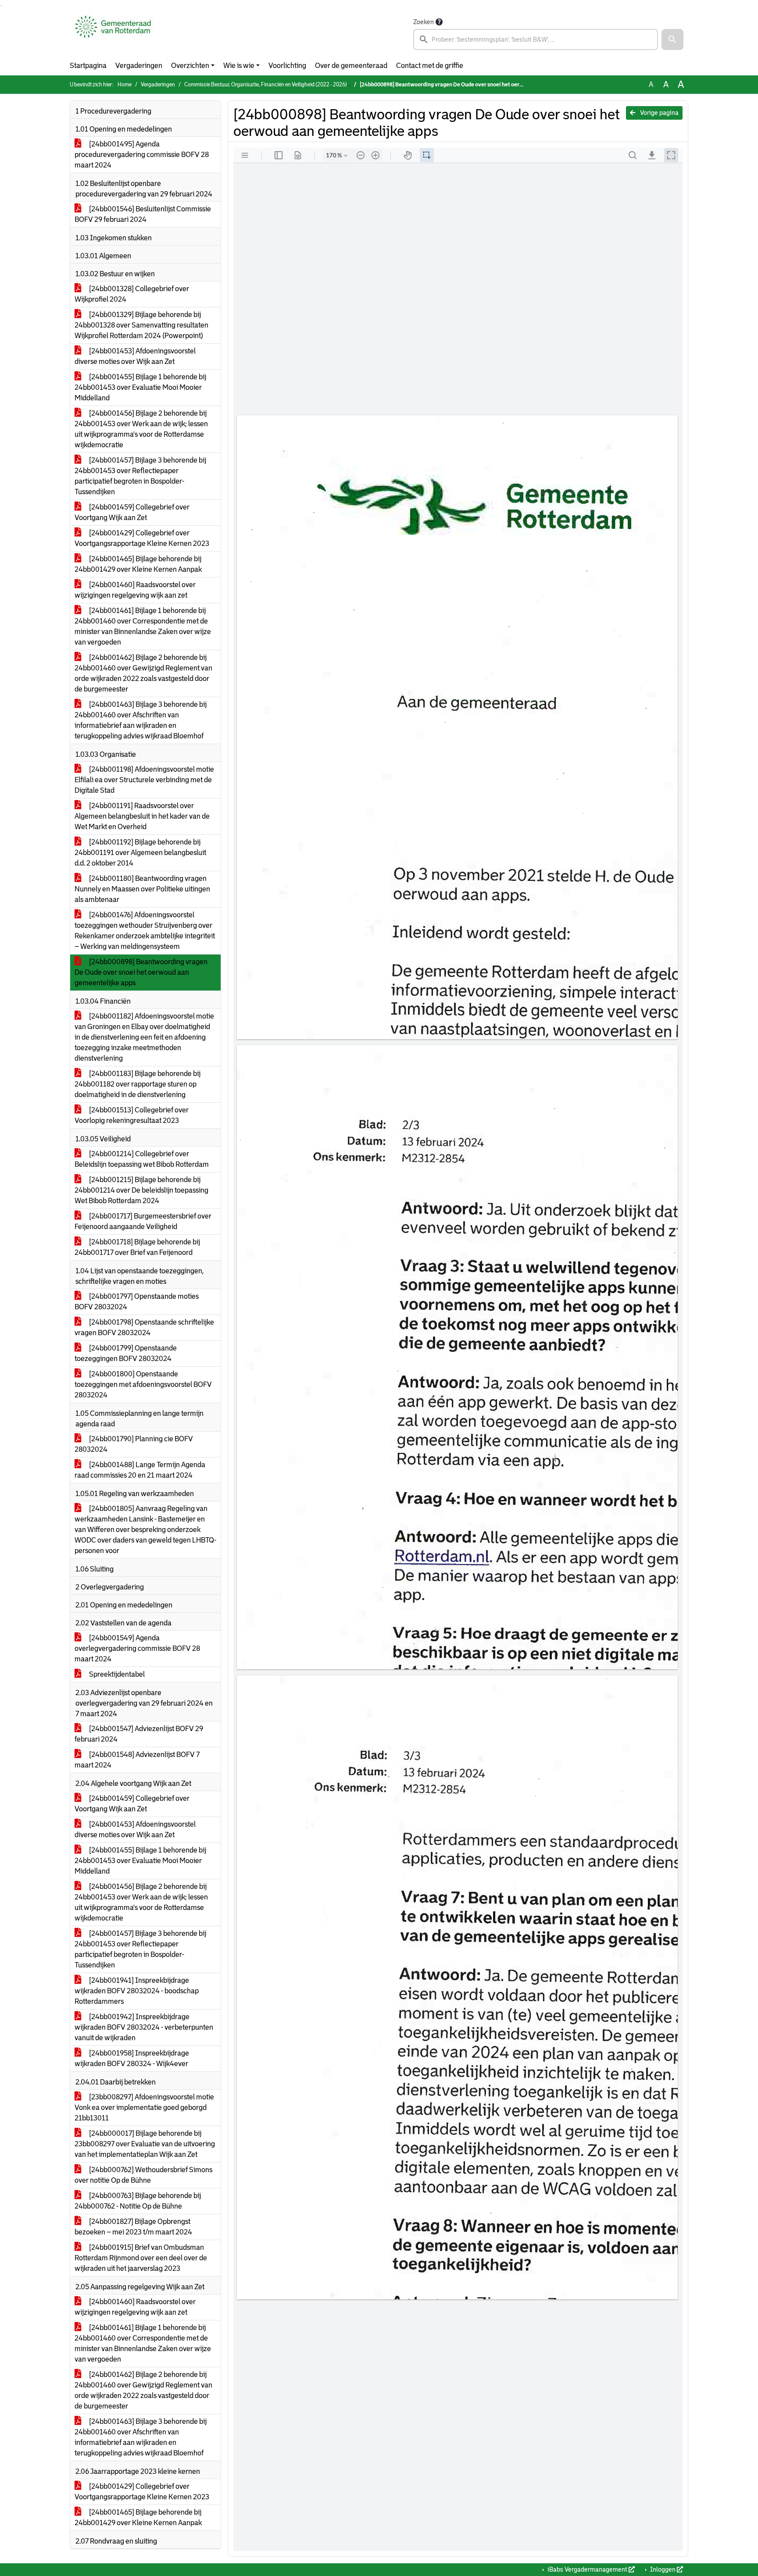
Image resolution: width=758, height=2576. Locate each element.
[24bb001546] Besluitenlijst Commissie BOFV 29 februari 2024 (143, 214)
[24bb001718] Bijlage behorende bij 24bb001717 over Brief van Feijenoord (137, 1247)
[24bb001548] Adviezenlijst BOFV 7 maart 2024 (137, 1760)
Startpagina (88, 66)
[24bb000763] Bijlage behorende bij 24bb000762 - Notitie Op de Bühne (138, 2201)
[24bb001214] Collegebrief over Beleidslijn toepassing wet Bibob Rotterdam (142, 1159)
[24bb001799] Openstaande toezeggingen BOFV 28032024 (126, 1353)
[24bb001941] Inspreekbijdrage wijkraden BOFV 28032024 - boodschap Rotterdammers (137, 1991)
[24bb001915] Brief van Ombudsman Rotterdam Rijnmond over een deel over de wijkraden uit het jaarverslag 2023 (141, 2258)
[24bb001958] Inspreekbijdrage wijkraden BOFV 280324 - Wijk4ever (132, 2058)
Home (125, 85)
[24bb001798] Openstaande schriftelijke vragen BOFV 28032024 (144, 1327)
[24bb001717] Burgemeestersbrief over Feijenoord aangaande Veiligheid (143, 1221)
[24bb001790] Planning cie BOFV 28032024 (134, 1444)
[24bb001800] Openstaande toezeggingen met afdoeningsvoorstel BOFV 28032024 (143, 1384)
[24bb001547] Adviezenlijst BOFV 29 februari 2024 (139, 1734)
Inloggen (663, 2569)
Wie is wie (239, 66)
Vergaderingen (139, 66)
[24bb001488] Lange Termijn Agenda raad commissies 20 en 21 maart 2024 (140, 1470)
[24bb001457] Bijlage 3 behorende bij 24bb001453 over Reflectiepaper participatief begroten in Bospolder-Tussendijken (140, 476)
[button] (672, 39)
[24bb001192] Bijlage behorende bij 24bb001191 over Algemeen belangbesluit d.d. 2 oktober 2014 (140, 853)
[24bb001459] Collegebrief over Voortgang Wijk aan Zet (132, 512)
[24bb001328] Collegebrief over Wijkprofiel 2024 (132, 294)
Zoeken (424, 22)
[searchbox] (536, 39)
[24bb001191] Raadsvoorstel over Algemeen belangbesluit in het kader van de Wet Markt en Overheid (142, 816)
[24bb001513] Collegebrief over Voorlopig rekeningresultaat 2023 (132, 1115)
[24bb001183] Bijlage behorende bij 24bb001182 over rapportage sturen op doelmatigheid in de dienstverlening (138, 1084)
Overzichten (190, 66)
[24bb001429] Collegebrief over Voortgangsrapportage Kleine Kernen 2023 (142, 538)
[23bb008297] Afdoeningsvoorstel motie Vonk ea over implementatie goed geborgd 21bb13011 (144, 2107)
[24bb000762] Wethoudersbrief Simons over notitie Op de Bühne (143, 2175)
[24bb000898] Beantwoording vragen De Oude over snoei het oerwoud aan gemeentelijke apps (141, 972)
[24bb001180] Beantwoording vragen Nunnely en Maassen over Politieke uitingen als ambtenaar (142, 889)
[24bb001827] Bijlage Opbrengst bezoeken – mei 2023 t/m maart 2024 (133, 2227)
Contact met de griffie (430, 66)
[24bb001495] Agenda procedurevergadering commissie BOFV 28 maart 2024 (142, 155)
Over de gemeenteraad (351, 66)
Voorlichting (287, 66)
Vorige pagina (659, 113)
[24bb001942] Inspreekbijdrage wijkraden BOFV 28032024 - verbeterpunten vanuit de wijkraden (144, 2027)
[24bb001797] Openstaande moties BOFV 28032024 (137, 1302)
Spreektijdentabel (116, 1674)
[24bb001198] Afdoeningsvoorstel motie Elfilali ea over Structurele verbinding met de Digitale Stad (144, 780)
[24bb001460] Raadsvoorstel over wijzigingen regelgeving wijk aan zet (135, 590)
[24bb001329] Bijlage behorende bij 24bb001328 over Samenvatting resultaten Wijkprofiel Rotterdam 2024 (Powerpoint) (141, 325)
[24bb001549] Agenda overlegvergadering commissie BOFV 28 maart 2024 (137, 1648)
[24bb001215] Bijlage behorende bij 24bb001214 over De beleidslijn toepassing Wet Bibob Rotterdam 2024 (141, 1190)
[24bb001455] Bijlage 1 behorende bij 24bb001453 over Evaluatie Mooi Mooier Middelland (140, 387)
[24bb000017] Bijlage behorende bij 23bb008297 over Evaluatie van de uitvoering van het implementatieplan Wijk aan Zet (145, 2144)
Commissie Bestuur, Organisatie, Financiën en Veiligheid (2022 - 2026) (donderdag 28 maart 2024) (298, 85)
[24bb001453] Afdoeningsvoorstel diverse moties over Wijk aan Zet (135, 356)
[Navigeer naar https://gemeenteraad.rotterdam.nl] (113, 33)
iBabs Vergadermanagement (587, 2569)
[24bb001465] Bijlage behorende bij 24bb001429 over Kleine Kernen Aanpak (138, 564)
